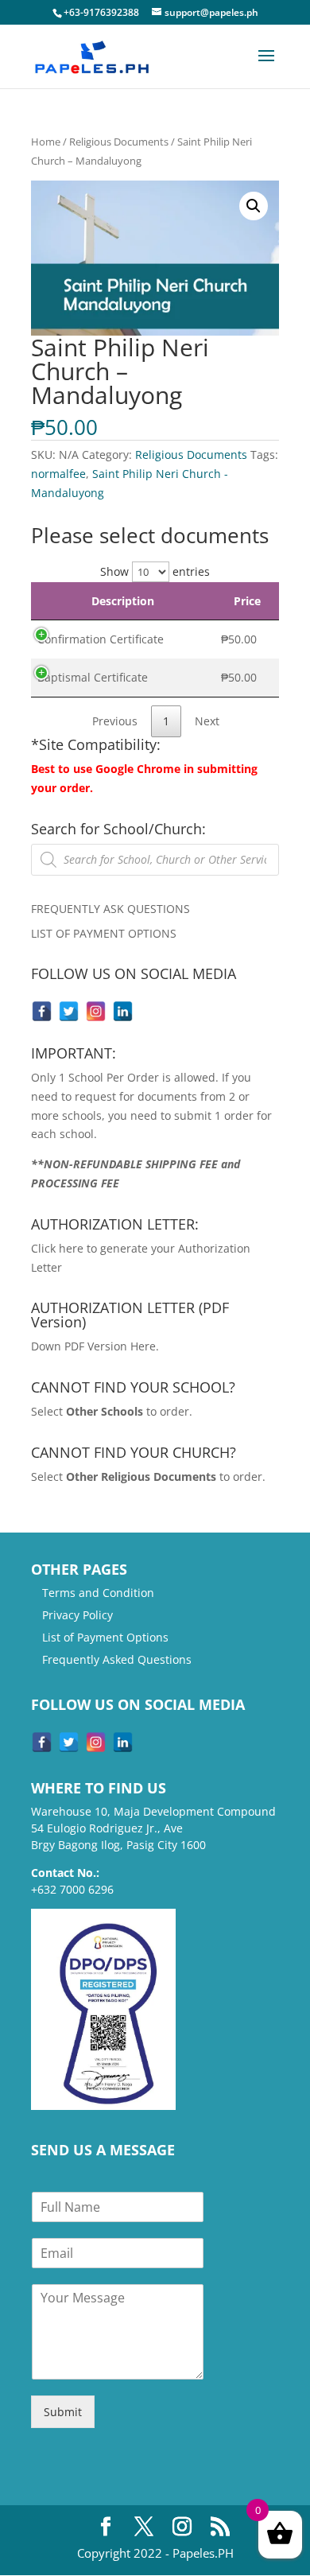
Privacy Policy (77, 1615)
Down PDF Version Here (93, 1346)
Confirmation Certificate (101, 639)
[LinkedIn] (123, 1011)
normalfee (58, 474)
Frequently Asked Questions (117, 1659)
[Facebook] (42, 1011)
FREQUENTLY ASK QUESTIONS (110, 909)
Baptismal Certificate (93, 677)
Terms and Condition (98, 1593)
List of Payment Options (105, 1637)
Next (207, 721)
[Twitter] (69, 1011)
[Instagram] (96, 1011)
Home (46, 142)
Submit (63, 2412)
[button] (254, 206)
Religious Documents (119, 142)
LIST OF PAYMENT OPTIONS (104, 933)
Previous (115, 721)
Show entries (155, 571)
